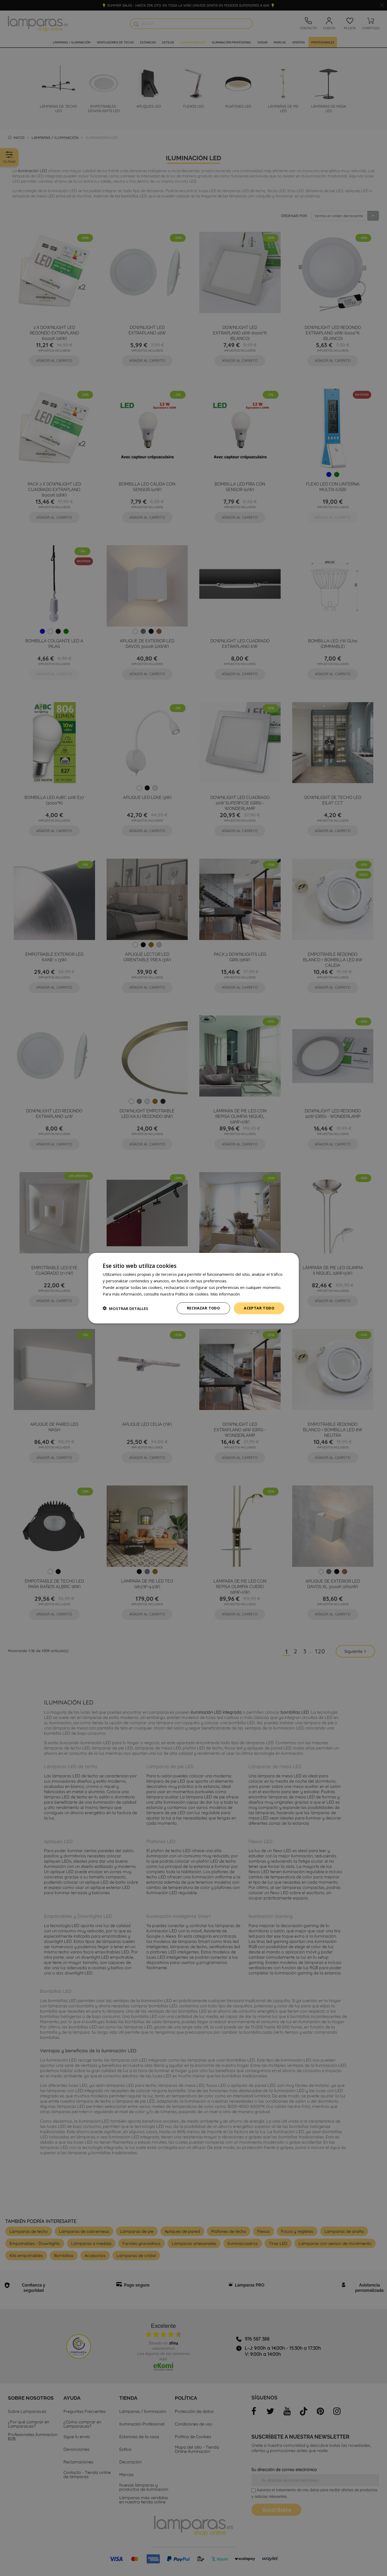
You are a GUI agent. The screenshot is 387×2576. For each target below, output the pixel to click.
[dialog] (193, 1288)
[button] (125, 1308)
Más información (225, 1294)
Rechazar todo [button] (203, 1308)
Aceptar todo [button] (259, 1308)
